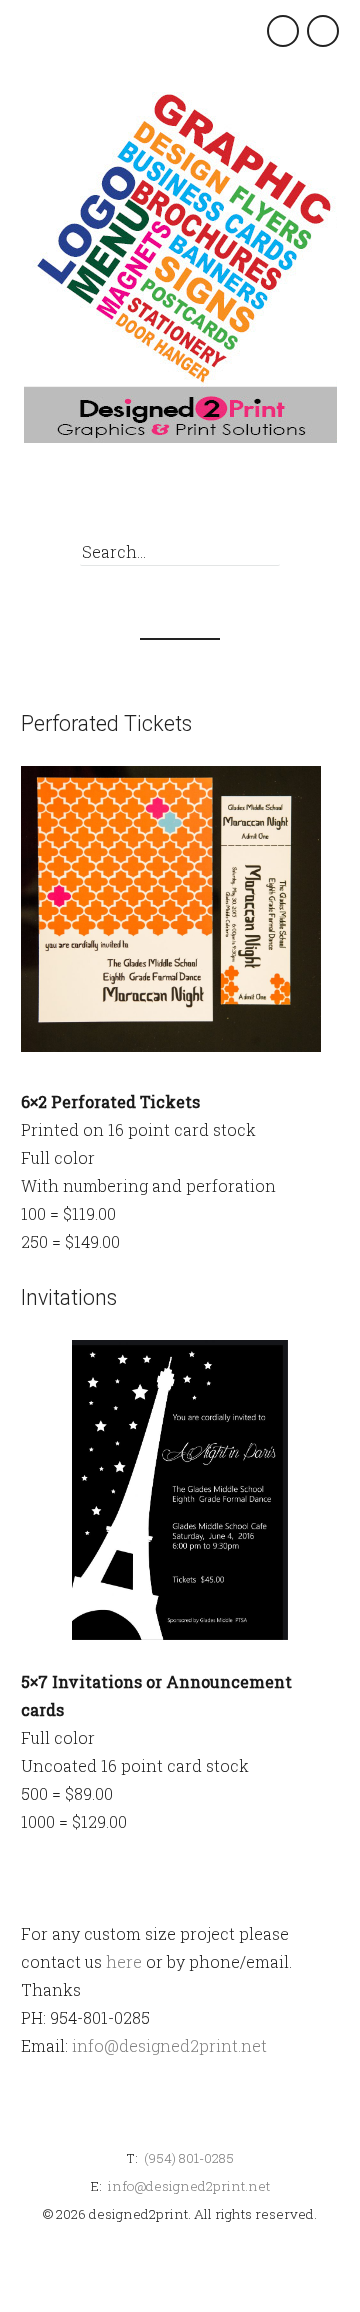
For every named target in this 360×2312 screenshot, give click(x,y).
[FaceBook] (168, 499)
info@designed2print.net (169, 2045)
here (124, 1961)
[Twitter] (205, 499)
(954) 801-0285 (189, 2158)
